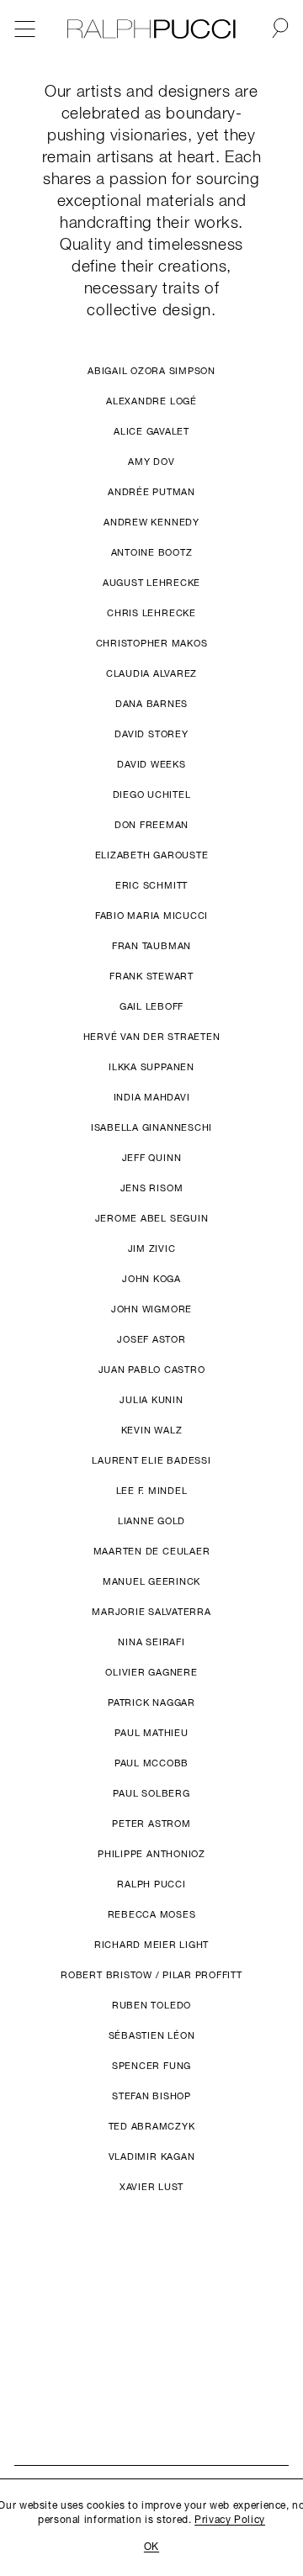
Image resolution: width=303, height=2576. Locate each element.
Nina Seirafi (151, 1643)
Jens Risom (152, 1189)
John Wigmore (151, 1310)
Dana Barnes (151, 705)
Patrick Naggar (151, 1704)
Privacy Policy (230, 2521)
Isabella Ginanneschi (151, 1129)
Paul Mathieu (151, 1734)
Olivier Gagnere (151, 1673)
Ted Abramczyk (152, 2127)
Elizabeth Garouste (152, 856)
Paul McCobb (151, 1764)
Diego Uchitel (152, 796)
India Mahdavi (152, 1098)
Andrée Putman (151, 493)
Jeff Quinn (152, 1159)
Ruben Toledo (151, 2006)
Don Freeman (151, 826)
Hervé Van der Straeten (152, 1038)
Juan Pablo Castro (152, 1371)
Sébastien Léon (152, 2037)
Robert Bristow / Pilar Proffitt (151, 1976)
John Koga (151, 1280)
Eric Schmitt (151, 887)
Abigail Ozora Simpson (151, 372)
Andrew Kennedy (151, 523)
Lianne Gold (151, 1522)
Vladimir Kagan (152, 2158)
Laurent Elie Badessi (151, 1462)
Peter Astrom (151, 1825)
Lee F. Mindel (152, 1492)
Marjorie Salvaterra (151, 1613)
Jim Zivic (152, 1250)
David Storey (151, 735)
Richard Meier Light (151, 1946)
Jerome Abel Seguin (152, 1219)
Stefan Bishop (151, 2097)
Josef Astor (151, 1341)
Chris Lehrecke (151, 614)
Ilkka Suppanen (151, 1068)
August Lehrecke (151, 584)
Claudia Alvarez (151, 675)
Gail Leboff (151, 1008)
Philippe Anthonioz (151, 1855)
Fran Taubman (151, 947)
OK (151, 2547)
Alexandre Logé (151, 402)
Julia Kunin (151, 1401)
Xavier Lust (151, 2188)
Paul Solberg (151, 1795)
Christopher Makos (152, 644)
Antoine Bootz (152, 554)
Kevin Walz (152, 1431)
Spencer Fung (151, 2067)
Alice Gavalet (151, 433)
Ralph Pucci (151, 1885)
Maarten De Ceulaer (152, 1552)
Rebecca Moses (152, 1916)
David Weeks (151, 765)
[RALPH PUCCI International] (151, 29)
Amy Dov (151, 463)
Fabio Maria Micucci (151, 917)
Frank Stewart (151, 977)
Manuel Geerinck (151, 1583)
